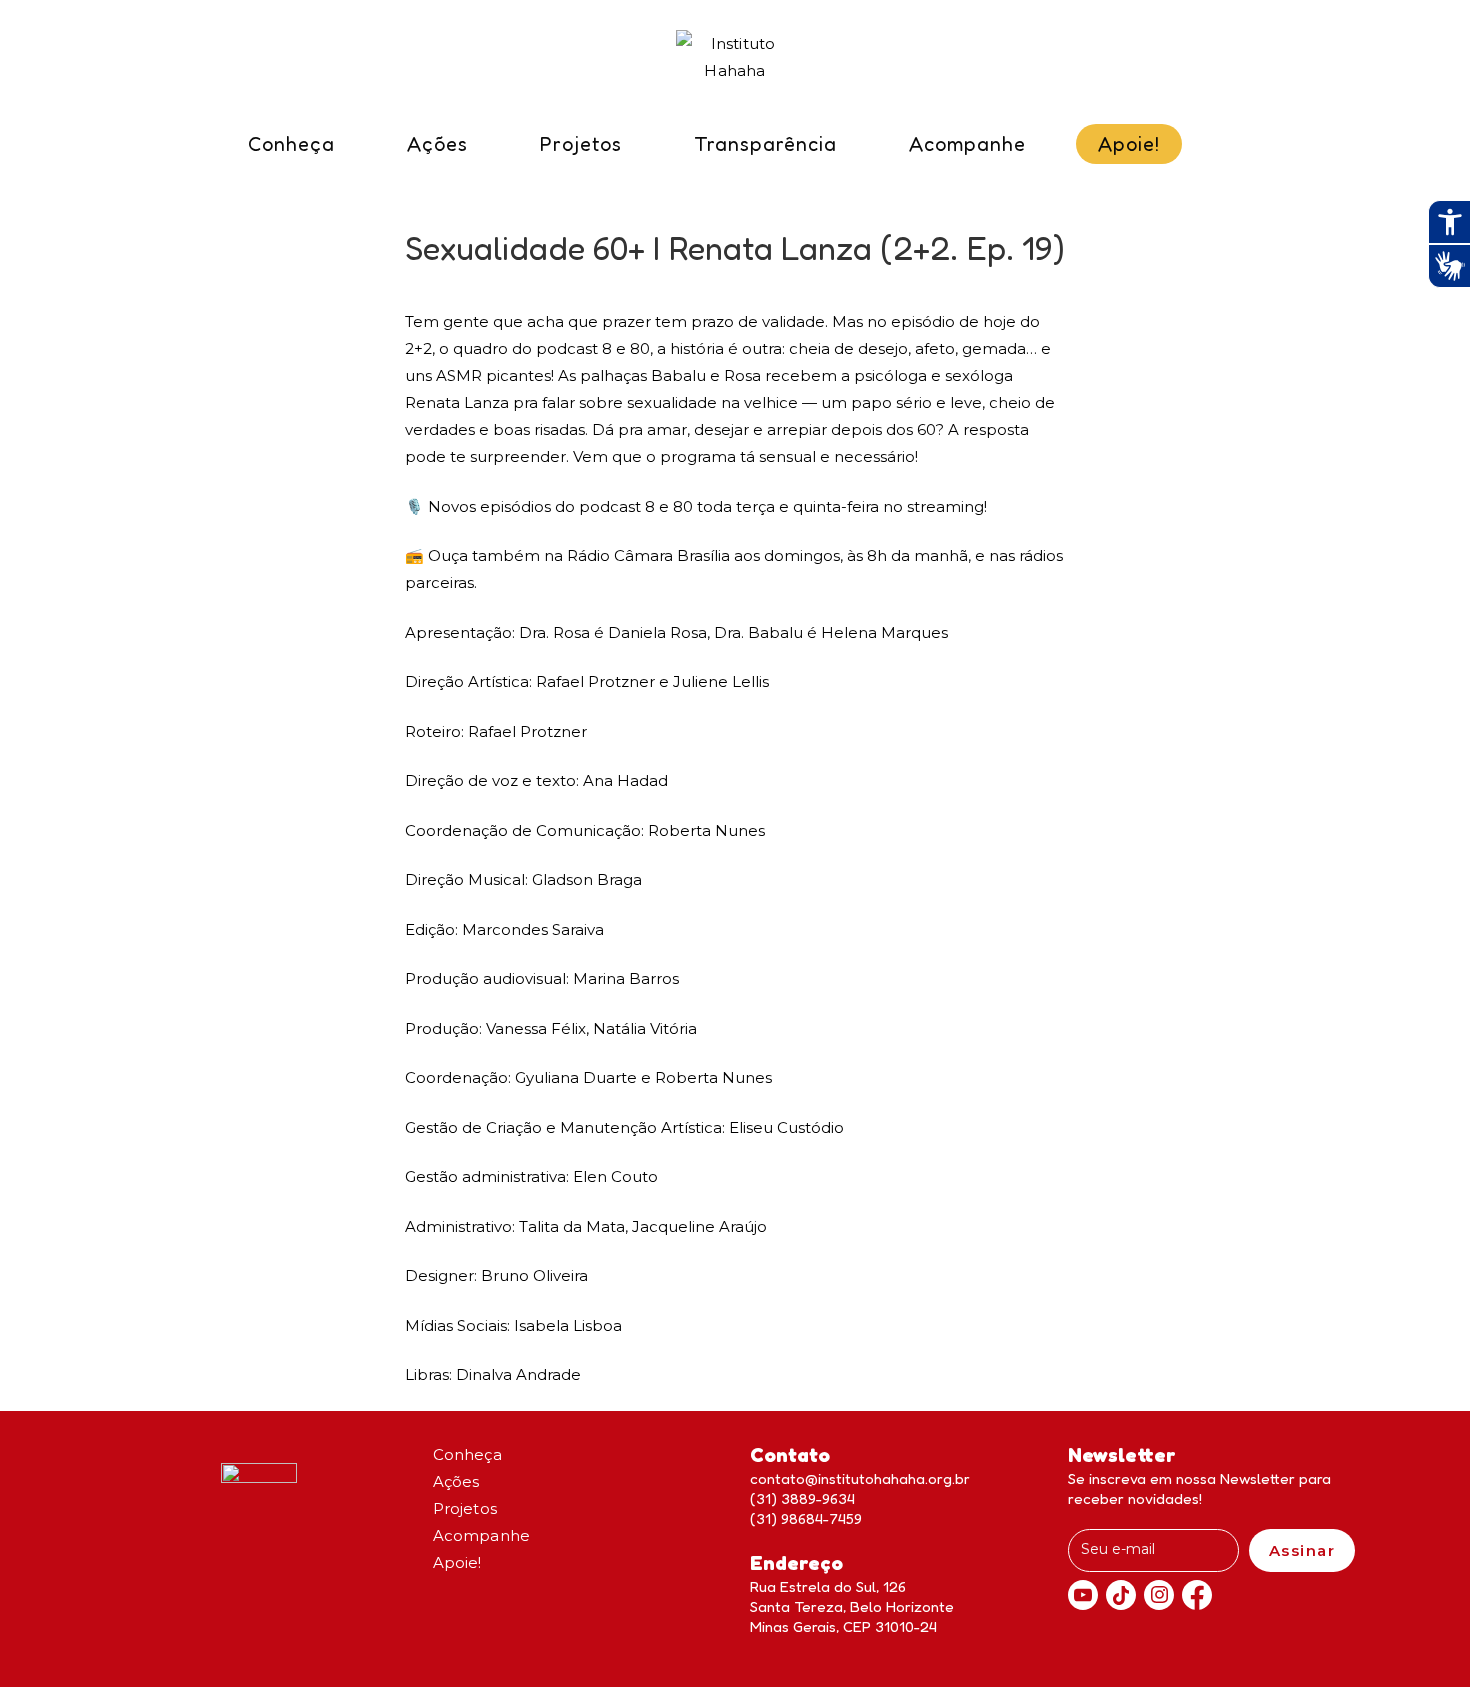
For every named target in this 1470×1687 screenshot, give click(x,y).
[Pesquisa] (1218, 151)
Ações (456, 1481)
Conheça (467, 1454)
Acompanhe (482, 1535)
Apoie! (457, 1562)
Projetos (465, 1508)
